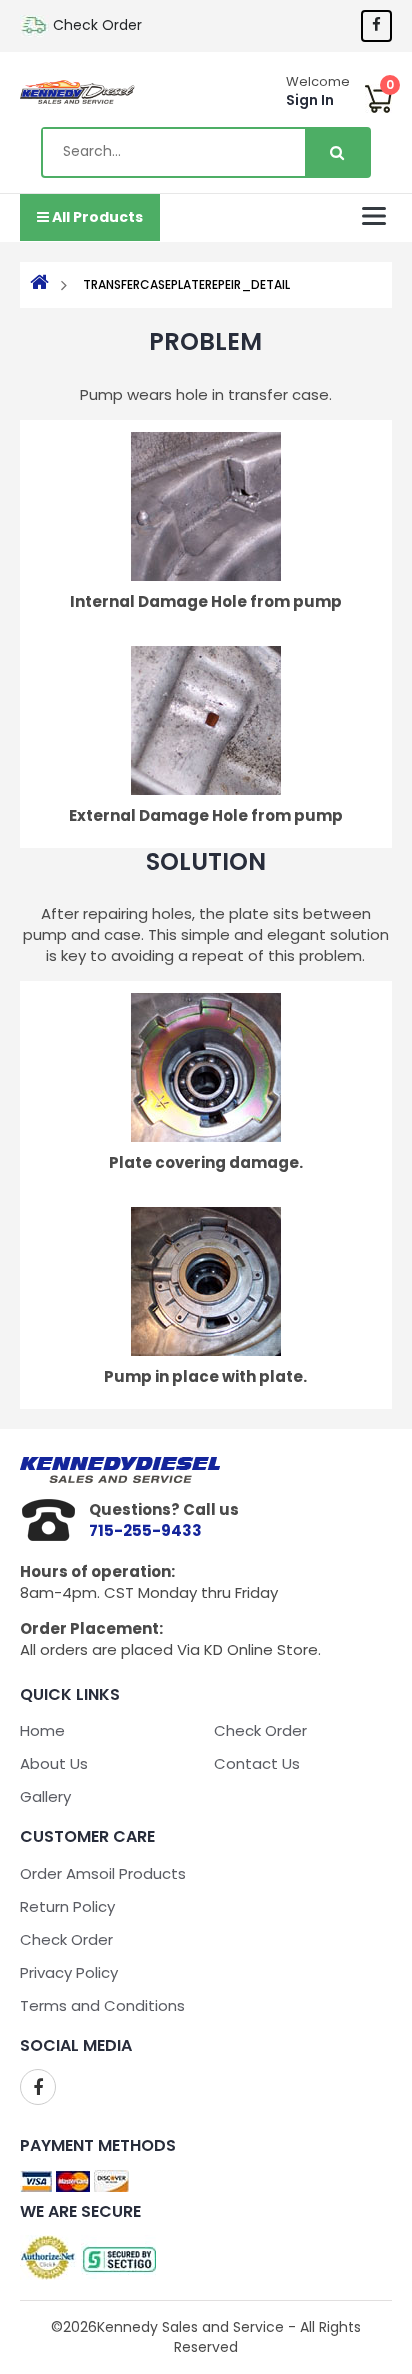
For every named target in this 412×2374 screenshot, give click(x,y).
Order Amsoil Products (103, 1873)
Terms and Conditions (102, 2005)
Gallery (45, 1796)
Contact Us (257, 1763)
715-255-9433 (145, 1530)
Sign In (310, 100)
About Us (54, 1763)
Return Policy (67, 1906)
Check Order (97, 25)
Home (42, 1730)
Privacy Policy (69, 1972)
